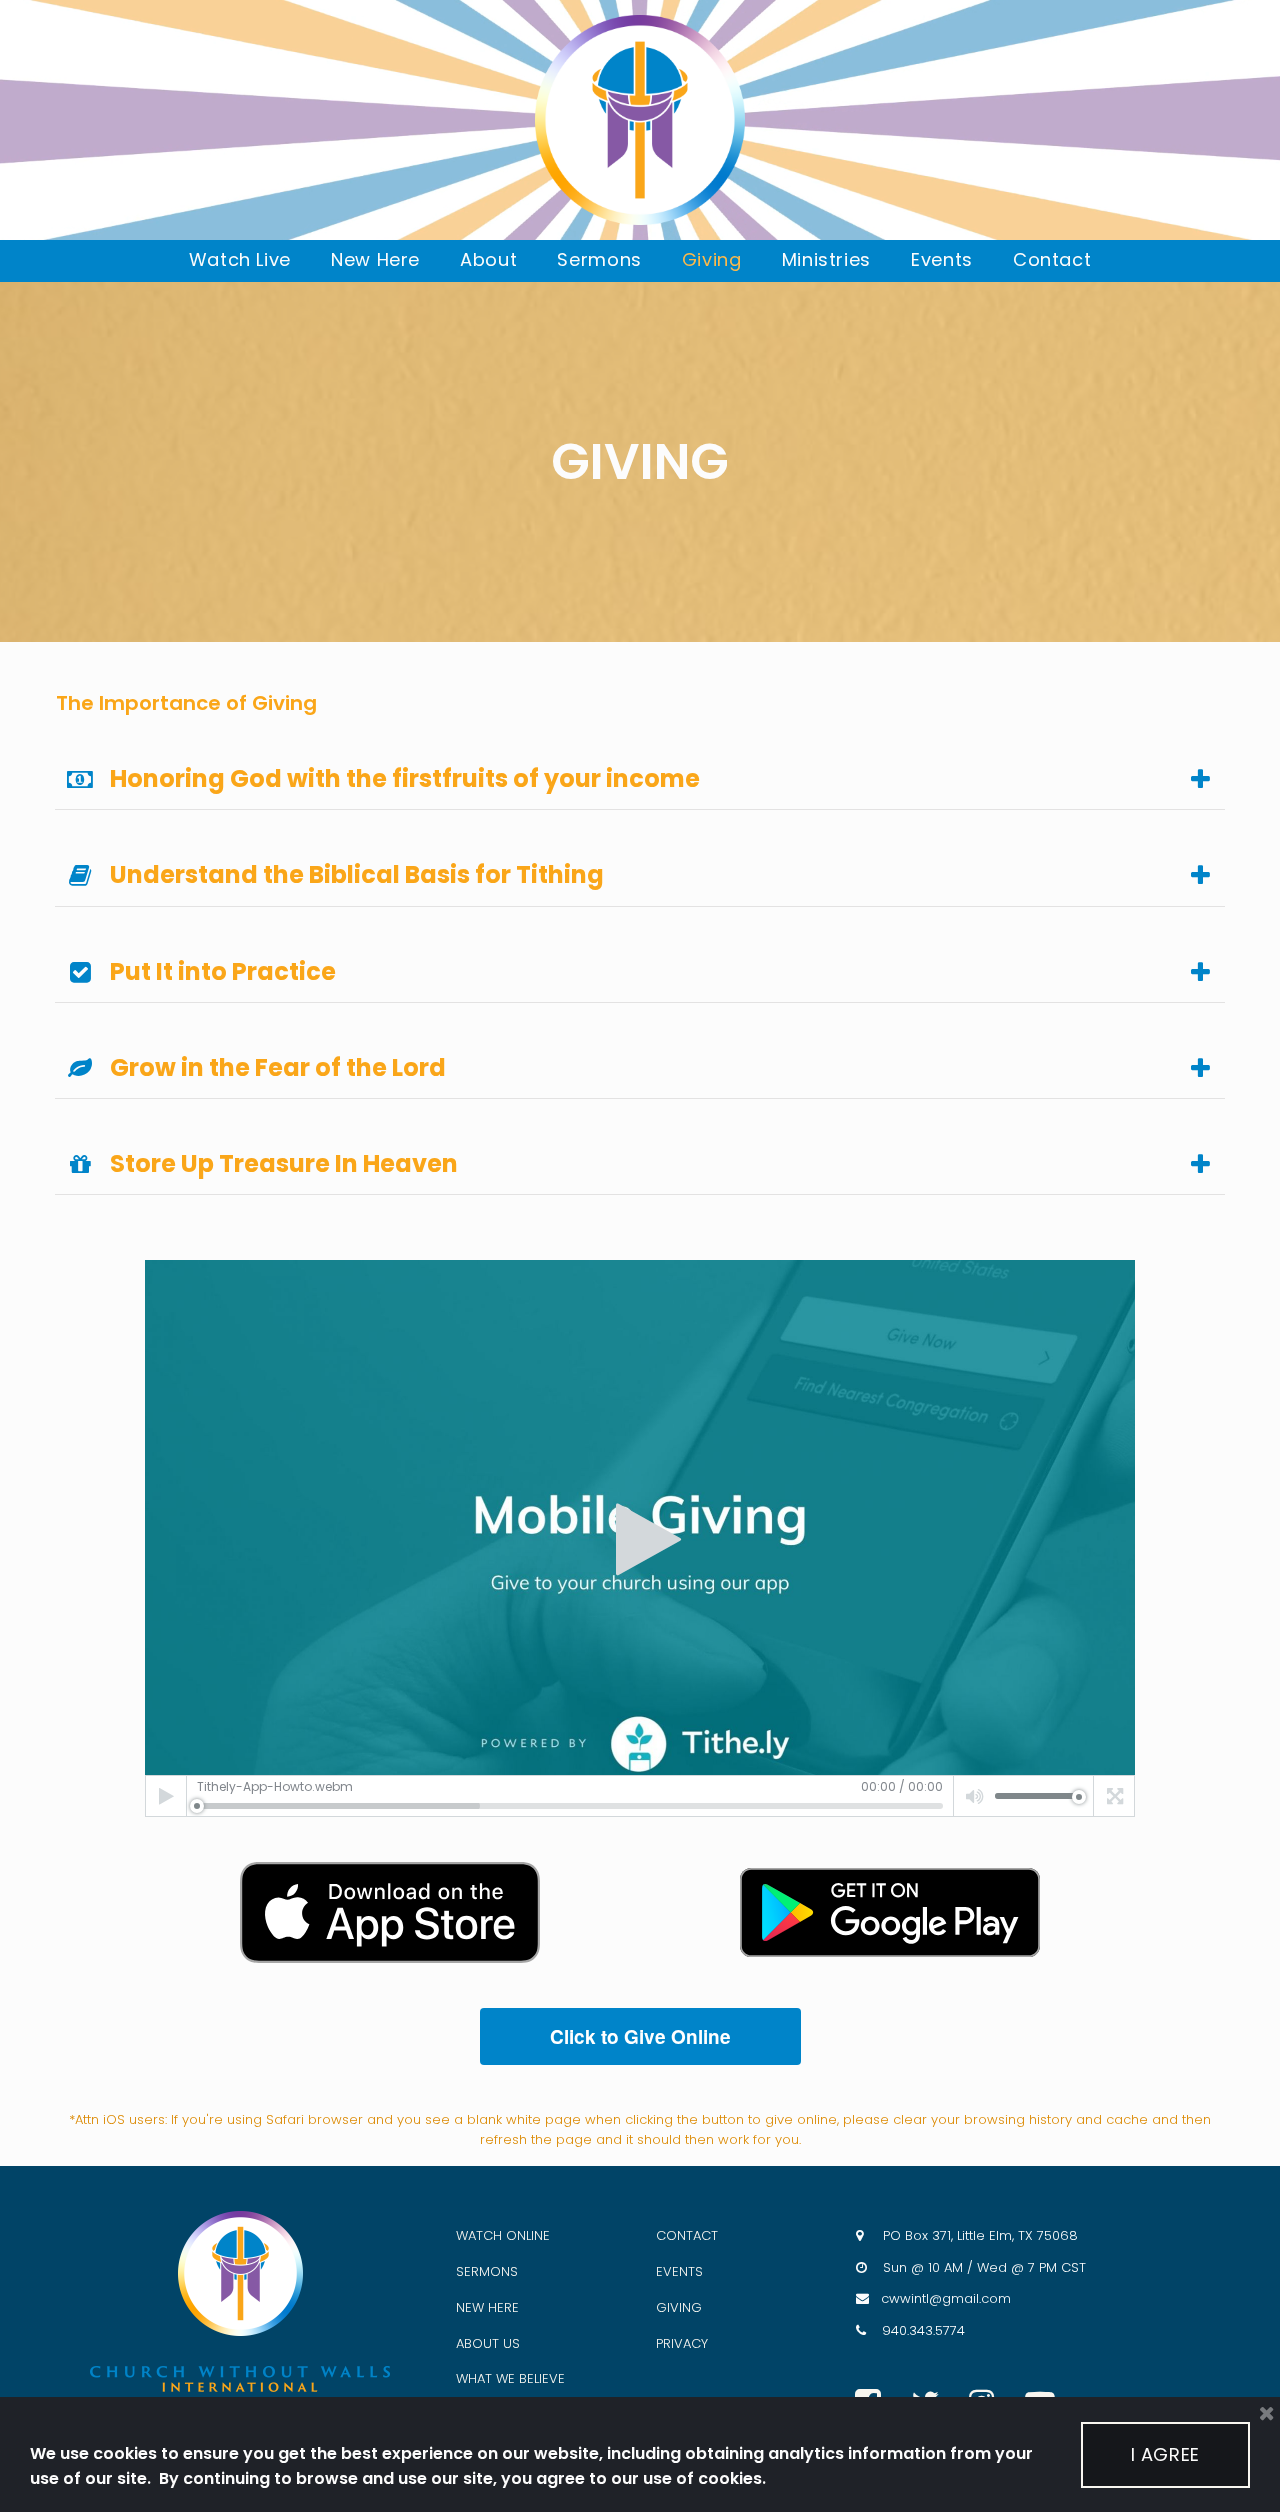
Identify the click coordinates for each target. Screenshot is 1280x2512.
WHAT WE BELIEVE (510, 2378)
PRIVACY (682, 2343)
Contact (1052, 259)
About (488, 259)
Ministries (826, 259)
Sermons (599, 259)
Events (942, 259)
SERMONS (487, 2271)
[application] (640, 1538)
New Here (375, 259)
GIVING (679, 2307)
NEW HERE (487, 2307)
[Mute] (974, 1796)
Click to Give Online (640, 2036)
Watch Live (240, 259)
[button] (640, 1539)
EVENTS (679, 2271)
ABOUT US (488, 2343)
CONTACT (687, 2235)
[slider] (570, 1806)
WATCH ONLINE (503, 2235)
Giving (712, 259)
